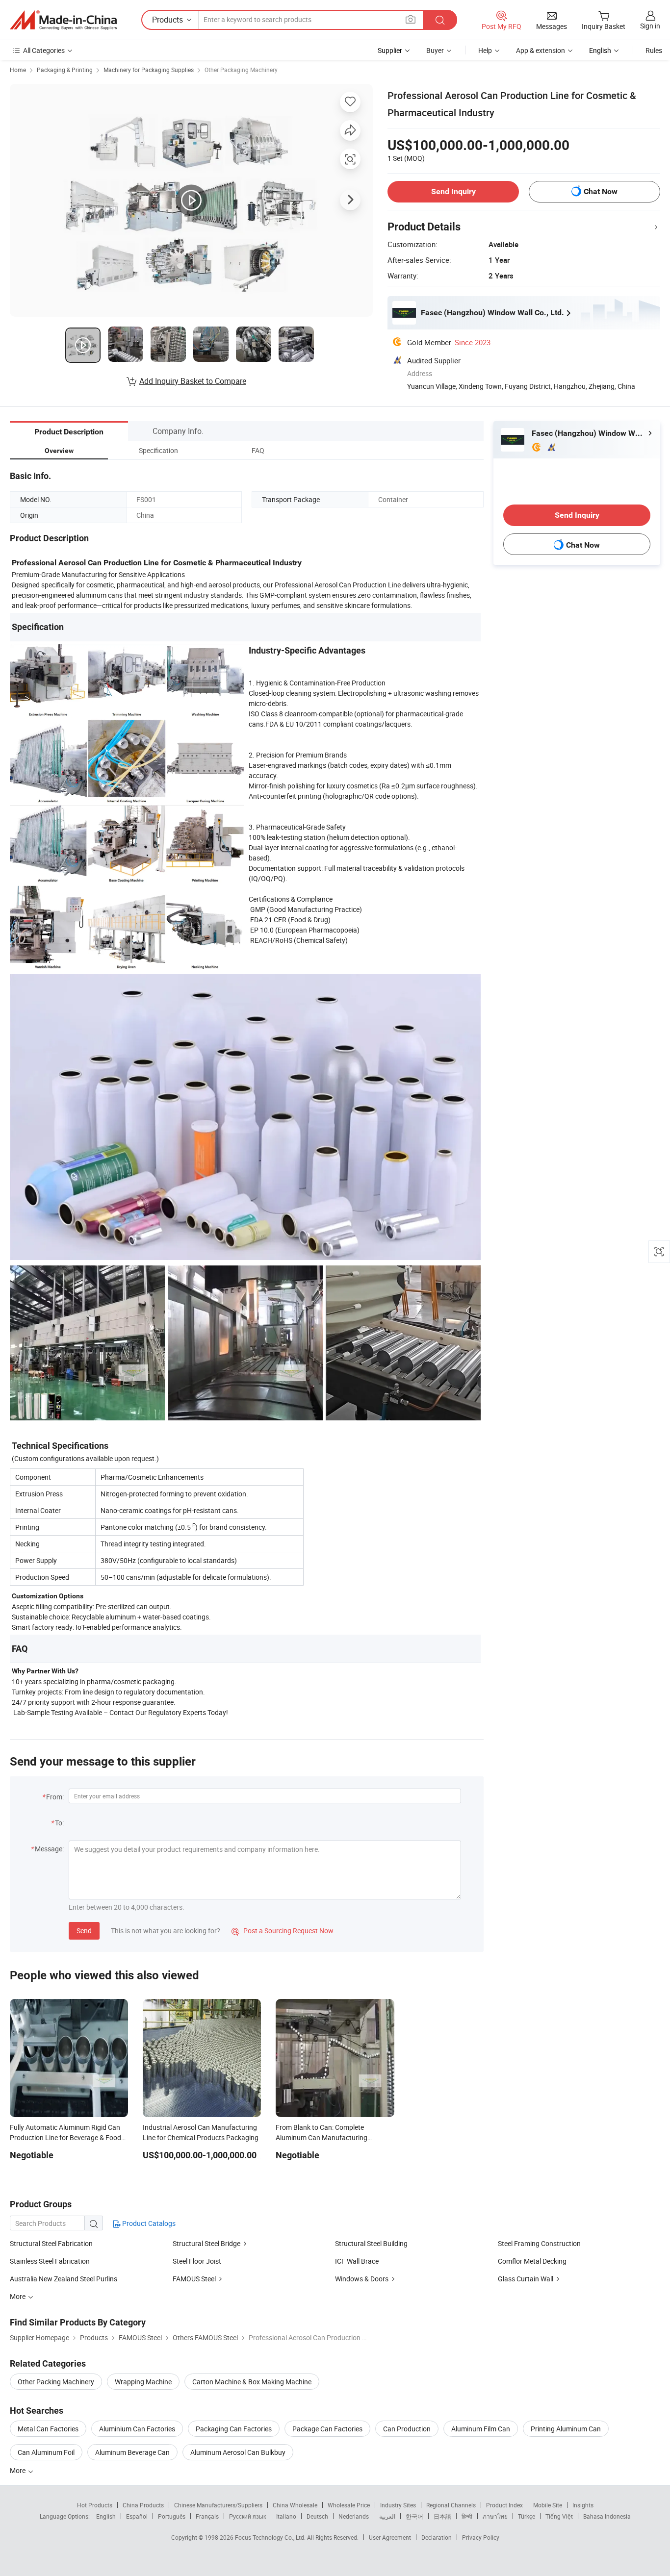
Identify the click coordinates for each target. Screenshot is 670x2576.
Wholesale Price (349, 2505)
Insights (583, 2505)
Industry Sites (398, 2505)
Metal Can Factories (48, 2429)
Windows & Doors (362, 2279)
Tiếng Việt (559, 2516)
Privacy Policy (481, 2537)
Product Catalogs (148, 2223)
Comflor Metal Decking (532, 2261)
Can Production (407, 2429)
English (106, 2516)
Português (172, 2516)
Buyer (435, 50)
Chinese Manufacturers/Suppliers (218, 2505)
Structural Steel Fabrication (51, 2243)
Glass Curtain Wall (526, 2279)
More (18, 2470)
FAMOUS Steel (194, 2279)
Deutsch (317, 2516)
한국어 (414, 2516)
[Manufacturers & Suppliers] (63, 20)
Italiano (286, 2516)
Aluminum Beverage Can (132, 2452)
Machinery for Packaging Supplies (149, 70)
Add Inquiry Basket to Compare (193, 381)
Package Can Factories (327, 2429)
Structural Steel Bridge (206, 2243)
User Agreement (390, 2537)
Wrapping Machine (143, 2382)
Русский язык (247, 2516)
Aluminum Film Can (481, 2429)
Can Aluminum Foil (46, 2452)
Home (18, 70)
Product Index (504, 2505)
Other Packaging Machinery (241, 70)
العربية (387, 2516)
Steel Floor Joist (197, 2261)
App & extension (541, 50)
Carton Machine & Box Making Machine (252, 2382)
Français (207, 2516)
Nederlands (354, 2516)
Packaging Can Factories (234, 2429)
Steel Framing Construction (539, 2243)
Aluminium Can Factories (137, 2429)
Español (137, 2516)
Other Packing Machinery (56, 2382)
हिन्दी (467, 2516)
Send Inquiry (453, 191)
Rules (654, 50)
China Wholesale (295, 2505)
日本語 (442, 2516)
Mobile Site (548, 2505)
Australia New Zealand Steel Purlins (64, 2279)
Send (84, 1931)
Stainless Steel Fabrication (50, 2261)
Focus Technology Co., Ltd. (271, 2537)
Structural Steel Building (371, 2243)
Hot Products (95, 2505)
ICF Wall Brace (357, 2261)
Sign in (650, 26)
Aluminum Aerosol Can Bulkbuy (238, 2452)
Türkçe (527, 2516)
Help (485, 50)
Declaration (437, 2537)
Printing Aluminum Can (566, 2429)
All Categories (44, 50)
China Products (143, 2505)
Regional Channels (451, 2505)
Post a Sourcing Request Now (283, 1931)
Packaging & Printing (65, 70)
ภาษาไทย (495, 2516)
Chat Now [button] (601, 191)
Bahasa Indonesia (607, 2516)
